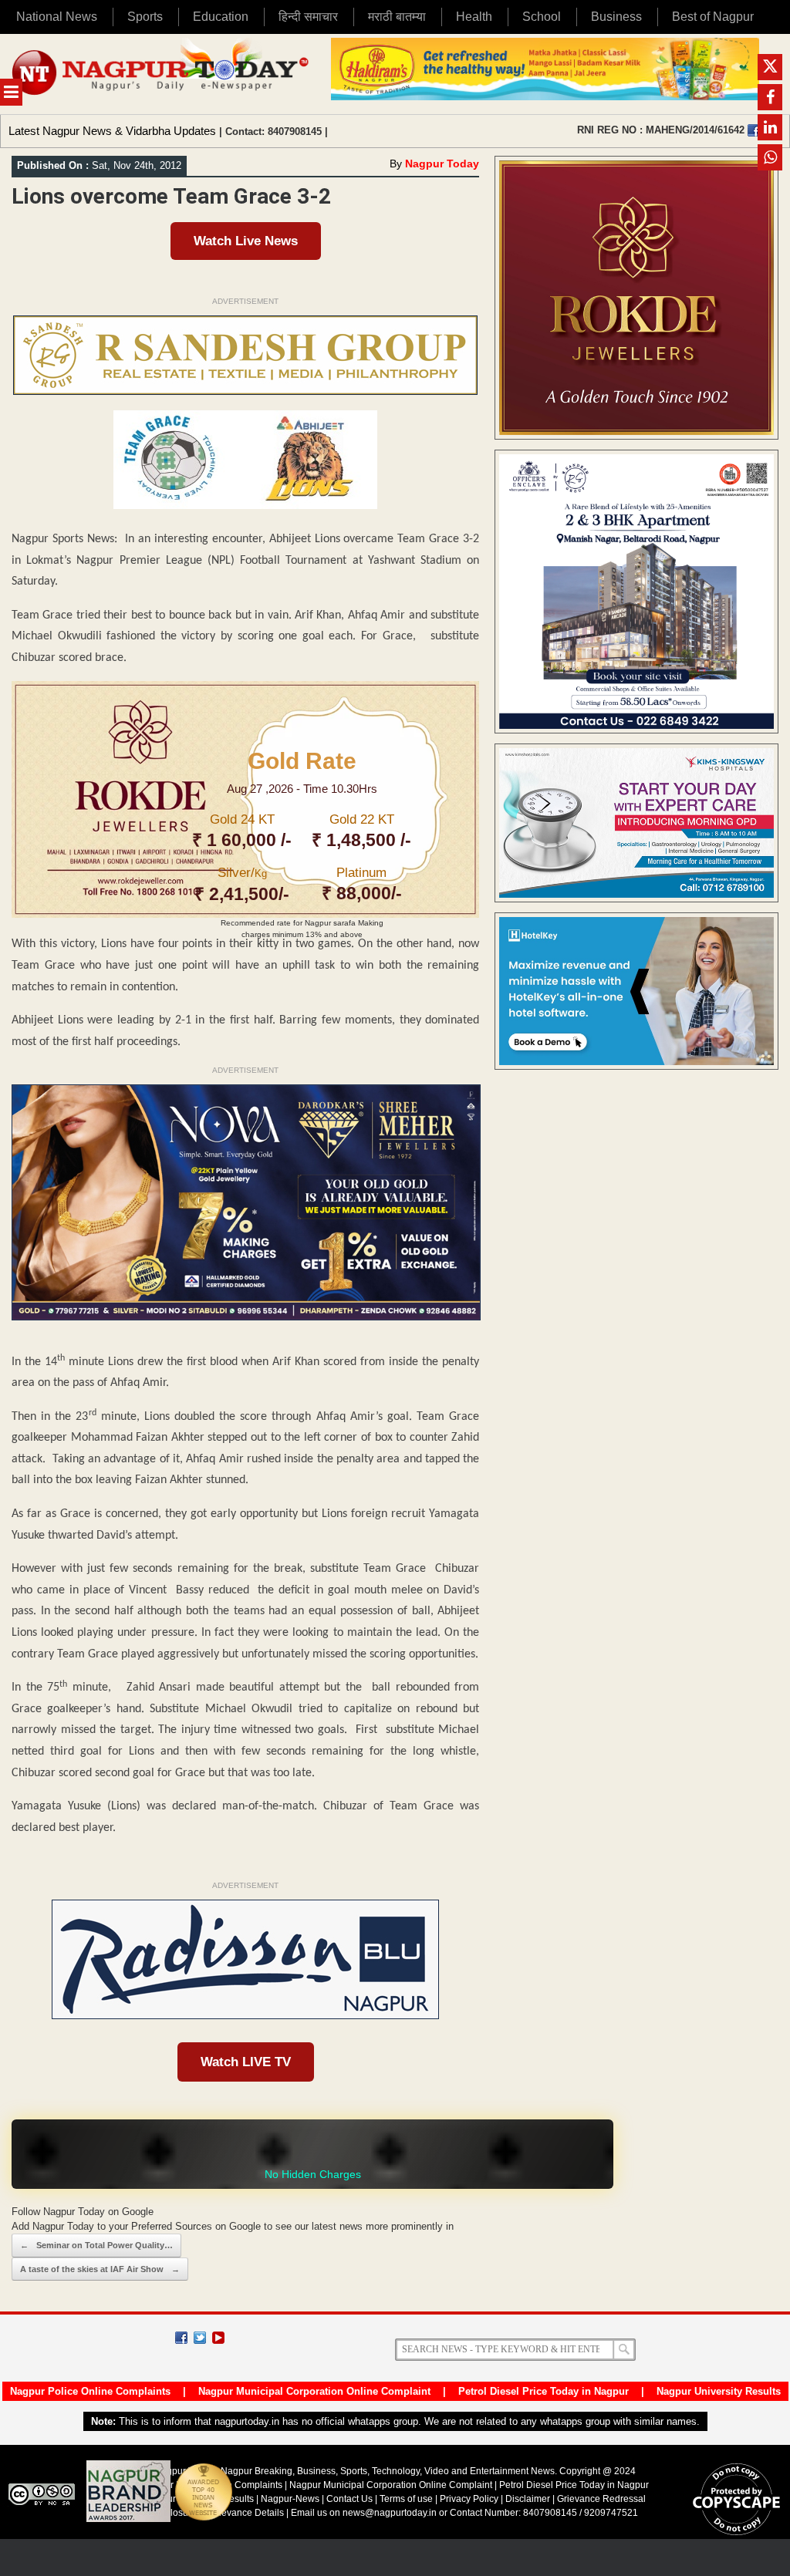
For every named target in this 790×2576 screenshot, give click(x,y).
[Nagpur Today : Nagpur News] (162, 74)
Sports (145, 17)
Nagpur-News (290, 2499)
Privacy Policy (469, 2499)
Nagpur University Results (719, 2391)
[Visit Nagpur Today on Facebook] (754, 130)
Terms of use (406, 2499)
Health (474, 17)
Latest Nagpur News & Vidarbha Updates (112, 131)
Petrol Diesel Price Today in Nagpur (544, 2391)
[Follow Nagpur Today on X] (200, 2338)
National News (57, 17)
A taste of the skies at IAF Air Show (100, 2269)
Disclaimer (529, 2499)
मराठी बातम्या (397, 17)
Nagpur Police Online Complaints (90, 2391)
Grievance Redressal (601, 2499)
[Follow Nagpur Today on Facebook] (181, 2338)
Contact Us (349, 2499)
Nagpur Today (442, 164)
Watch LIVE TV (246, 2062)
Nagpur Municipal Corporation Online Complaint (314, 2391)
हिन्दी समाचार (308, 17)
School (542, 17)
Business (616, 17)
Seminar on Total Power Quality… (96, 2245)
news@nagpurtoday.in (390, 2513)
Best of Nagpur (713, 17)
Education (221, 17)
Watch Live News (246, 241)
